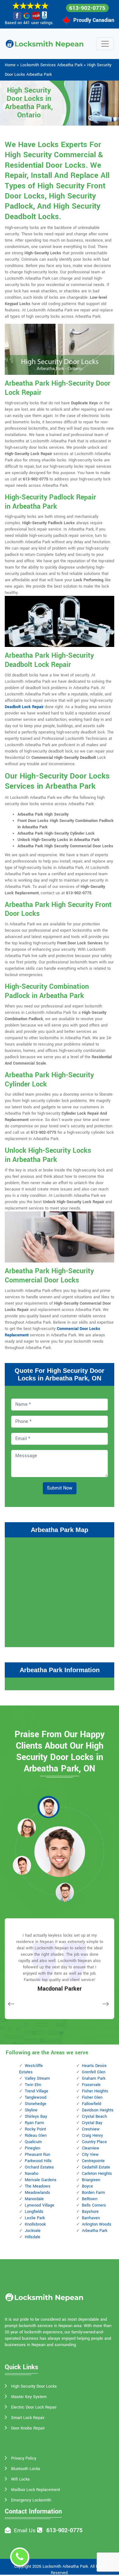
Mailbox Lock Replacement (36, 2490)
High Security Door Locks (34, 2386)
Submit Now (60, 1488)
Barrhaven (91, 2218)
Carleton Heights (97, 2174)
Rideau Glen (36, 2136)
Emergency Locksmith (31, 2500)
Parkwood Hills (38, 2161)
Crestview (91, 2129)
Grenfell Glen (94, 2072)
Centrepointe (93, 2161)
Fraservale (91, 2085)
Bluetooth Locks (26, 2469)
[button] (49, 1807)
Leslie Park (35, 2218)
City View (90, 2155)
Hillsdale (33, 2237)
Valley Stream (37, 2078)
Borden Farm (93, 2193)
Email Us (25, 2530)
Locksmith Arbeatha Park (65, 2566)
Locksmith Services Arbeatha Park (51, 65)
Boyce (87, 2186)
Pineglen (33, 2148)
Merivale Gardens (41, 2180)
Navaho (32, 2174)
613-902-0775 (87, 8)
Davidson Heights (98, 2110)
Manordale (34, 2199)
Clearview (91, 2148)
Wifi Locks (20, 2479)
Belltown (90, 2199)
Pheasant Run (37, 2155)
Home (10, 65)
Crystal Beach (94, 2116)
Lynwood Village (40, 2205)
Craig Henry (92, 2136)
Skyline (31, 2110)
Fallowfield (92, 2104)
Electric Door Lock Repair (34, 2407)
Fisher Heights (95, 2091)
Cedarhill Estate (96, 2167)
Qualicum (33, 2142)
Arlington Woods (97, 2224)
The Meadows (38, 2186)
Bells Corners (94, 2205)
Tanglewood (36, 2097)
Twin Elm (33, 2085)
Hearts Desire (94, 2066)
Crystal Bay (92, 2123)
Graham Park (94, 2078)
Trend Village (36, 2091)
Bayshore (90, 2212)
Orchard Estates (39, 2167)
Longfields (34, 2212)
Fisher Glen (92, 2097)
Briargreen (91, 2180)
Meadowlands (37, 2193)
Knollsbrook (35, 2224)
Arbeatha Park (95, 2231)
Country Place (94, 2142)
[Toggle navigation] (105, 44)
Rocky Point (35, 2129)
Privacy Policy (24, 2458)
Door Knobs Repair (28, 2428)
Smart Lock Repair (28, 2418)
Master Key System (29, 2397)
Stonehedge (36, 2104)
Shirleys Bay (36, 2116)
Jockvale (33, 2231)
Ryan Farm (34, 2123)
